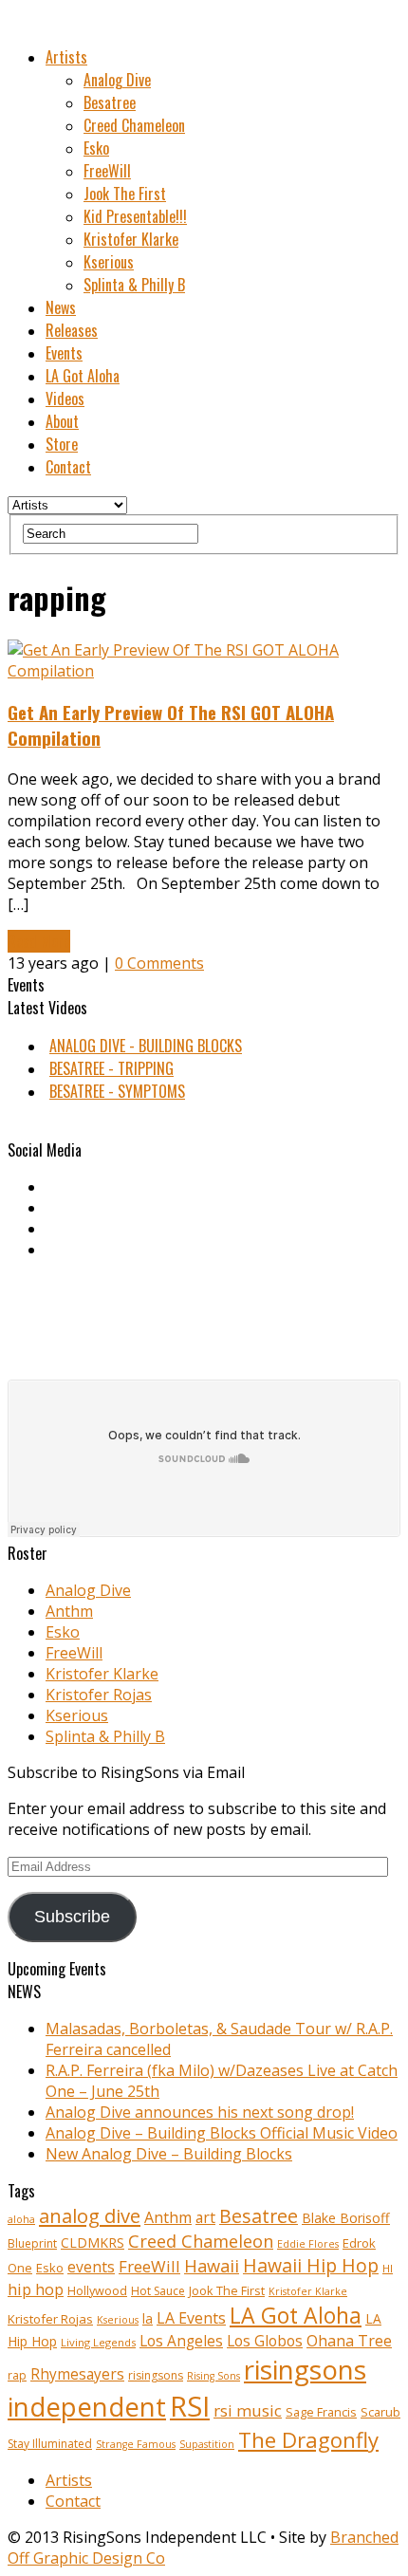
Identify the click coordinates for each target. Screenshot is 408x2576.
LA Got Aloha (83, 376)
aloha (21, 2219)
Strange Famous (136, 2444)
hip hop (36, 2289)
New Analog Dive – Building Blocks (169, 2154)
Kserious (109, 262)
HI (388, 2268)
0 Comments (159, 963)
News (61, 307)
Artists (66, 57)
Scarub (380, 2412)
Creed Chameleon (134, 125)
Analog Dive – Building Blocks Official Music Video (222, 2133)
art (205, 2217)
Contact (68, 467)
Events (64, 353)
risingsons (156, 2375)
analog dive (90, 2215)
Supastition (207, 2444)
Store (62, 444)
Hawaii (212, 2265)
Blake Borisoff (346, 2218)
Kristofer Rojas (99, 1695)
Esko (96, 148)
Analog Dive (117, 80)
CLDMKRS (93, 2242)
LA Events (191, 2318)
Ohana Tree (349, 2341)
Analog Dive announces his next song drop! (200, 2112)
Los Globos (265, 2341)
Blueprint (32, 2243)
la (148, 2318)
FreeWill (107, 171)
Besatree (110, 102)
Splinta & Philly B (134, 285)
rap (17, 2375)
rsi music (248, 2410)
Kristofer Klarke (131, 239)
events (91, 2267)
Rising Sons (213, 2376)
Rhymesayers (77, 2374)
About (62, 421)
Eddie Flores (308, 2244)
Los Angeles (181, 2341)
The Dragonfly (308, 2440)
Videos (65, 398)
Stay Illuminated (50, 2444)
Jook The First (125, 194)
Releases (72, 330)
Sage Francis (321, 2412)
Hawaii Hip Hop (311, 2265)
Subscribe (72, 1917)
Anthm (69, 1611)
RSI (190, 2406)
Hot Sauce (158, 2291)
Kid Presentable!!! (135, 216)
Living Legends (98, 2342)
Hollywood (97, 2291)
